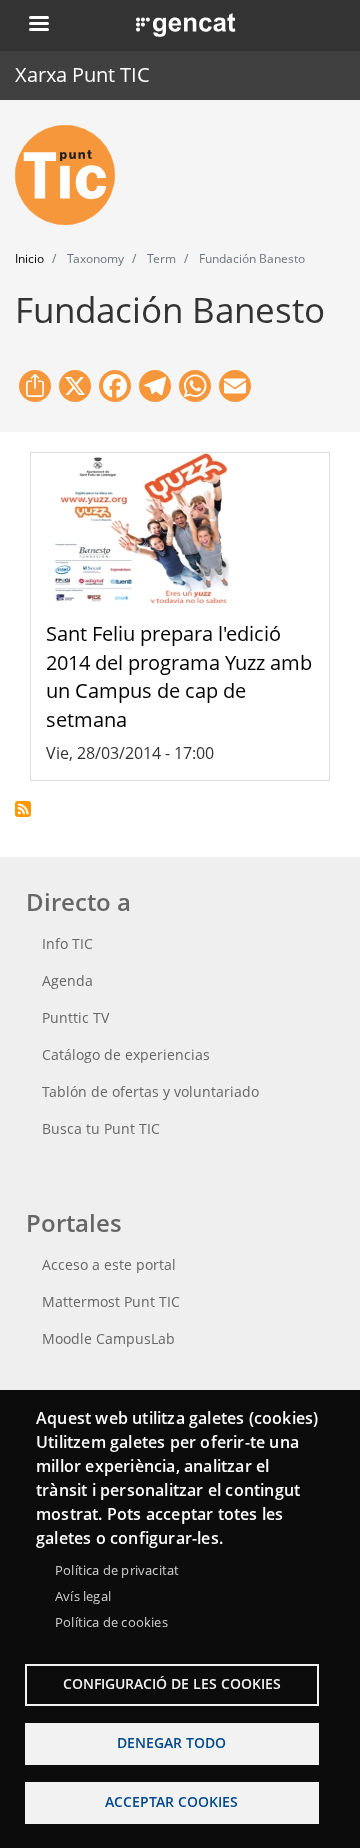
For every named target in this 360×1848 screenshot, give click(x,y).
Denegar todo (171, 1742)
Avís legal (83, 1596)
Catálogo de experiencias (126, 1054)
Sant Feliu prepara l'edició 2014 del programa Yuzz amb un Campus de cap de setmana (179, 676)
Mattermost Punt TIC (111, 1301)
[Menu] (38, 25)
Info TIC (67, 943)
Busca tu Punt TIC (101, 1128)
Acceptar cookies (171, 1801)
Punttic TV (75, 1017)
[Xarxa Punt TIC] (73, 175)
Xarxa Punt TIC (82, 74)
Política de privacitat (117, 1570)
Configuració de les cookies (172, 1683)
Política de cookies (111, 1622)
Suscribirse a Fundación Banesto (23, 809)
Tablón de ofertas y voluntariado (150, 1091)
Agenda (67, 980)
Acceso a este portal (109, 1264)
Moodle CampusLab (108, 1338)
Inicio (29, 258)
